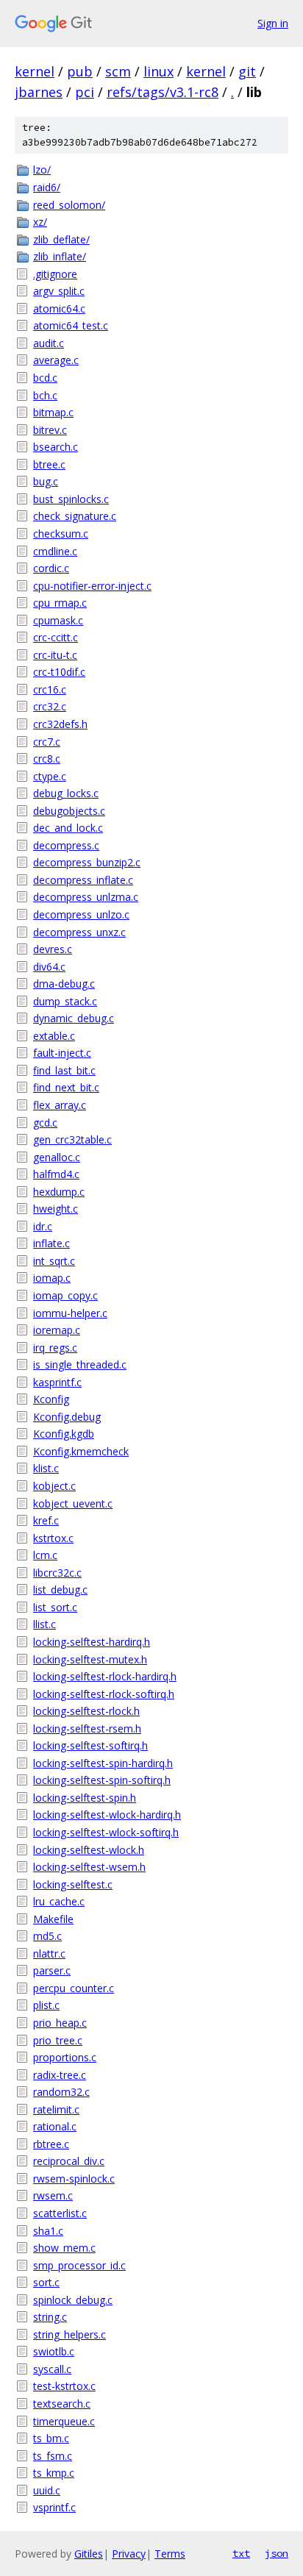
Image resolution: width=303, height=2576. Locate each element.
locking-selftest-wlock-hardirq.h (107, 1815)
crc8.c (47, 759)
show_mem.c (64, 2248)
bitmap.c (53, 412)
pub (80, 71)
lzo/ (42, 170)
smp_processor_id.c (79, 2265)
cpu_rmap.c (60, 603)
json (277, 2553)
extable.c (54, 1036)
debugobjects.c (69, 811)
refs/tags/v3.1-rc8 (163, 92)
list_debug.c (60, 1590)
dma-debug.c (64, 984)
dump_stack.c (65, 1001)
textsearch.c (62, 2404)
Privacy (129, 2554)
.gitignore (55, 274)
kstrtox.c (53, 1538)
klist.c (46, 1468)
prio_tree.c (58, 2040)
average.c (56, 360)
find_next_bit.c (66, 1087)
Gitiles (89, 2554)
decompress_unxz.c (79, 932)
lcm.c (45, 1555)
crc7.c (47, 742)
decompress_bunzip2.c (87, 862)
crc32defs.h (60, 724)
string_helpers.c (69, 2334)
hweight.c (56, 1209)
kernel (35, 71)
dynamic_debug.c (74, 1018)
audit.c (49, 343)
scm (118, 71)
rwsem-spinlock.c (74, 2179)
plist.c (46, 2005)
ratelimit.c (56, 2109)
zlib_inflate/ (60, 256)
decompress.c (66, 845)
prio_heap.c (60, 2023)
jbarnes (39, 92)
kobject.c (54, 1486)
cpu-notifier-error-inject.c (92, 586)
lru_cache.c (59, 1901)
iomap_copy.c (65, 1295)
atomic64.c (59, 308)
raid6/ (47, 187)
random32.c (61, 2092)
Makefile (53, 1919)
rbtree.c (51, 2144)
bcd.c (45, 378)
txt (241, 2553)
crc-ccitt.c (56, 637)
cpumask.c (58, 620)
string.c (50, 2317)
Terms (170, 2554)
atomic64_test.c (71, 325)
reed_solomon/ (69, 205)
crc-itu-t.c (55, 655)
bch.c (45, 395)
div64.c (49, 967)
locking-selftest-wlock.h (89, 1850)
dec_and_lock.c (68, 828)
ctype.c (50, 776)
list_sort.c (55, 1607)
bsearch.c (56, 447)
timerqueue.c (64, 2421)
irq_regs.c (55, 1348)
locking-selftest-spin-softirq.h (102, 1780)
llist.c (44, 1624)
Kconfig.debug (67, 1417)
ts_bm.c (51, 2438)
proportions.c (65, 2057)
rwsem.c (53, 2195)
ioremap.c (57, 1330)
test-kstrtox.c (64, 2386)
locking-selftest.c (73, 1884)
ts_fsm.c (53, 2456)
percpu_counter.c (74, 1988)
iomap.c (52, 1278)
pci (85, 92)
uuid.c (47, 2490)
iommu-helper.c (70, 1313)
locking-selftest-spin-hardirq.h (103, 1763)
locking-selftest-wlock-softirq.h (106, 1832)
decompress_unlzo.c (81, 914)
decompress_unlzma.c (86, 897)
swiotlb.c (54, 2351)
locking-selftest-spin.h (85, 1798)
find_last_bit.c (64, 1070)
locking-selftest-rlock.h (86, 1711)
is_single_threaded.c (80, 1364)
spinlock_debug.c (73, 2300)
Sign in (273, 23)
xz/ (40, 222)
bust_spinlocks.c (71, 499)
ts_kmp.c (54, 2473)
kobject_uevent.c (73, 1503)
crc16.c (50, 689)
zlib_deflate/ (61, 239)
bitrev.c (50, 430)
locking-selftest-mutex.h (90, 1659)
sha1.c (48, 2231)
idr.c (43, 1226)
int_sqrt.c (54, 1261)
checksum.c (61, 534)
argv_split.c (59, 291)
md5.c (47, 1936)
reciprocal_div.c (69, 2161)
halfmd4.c (56, 1174)
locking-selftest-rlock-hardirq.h (105, 1676)
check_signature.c (75, 516)
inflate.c (51, 1243)
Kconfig (51, 1399)
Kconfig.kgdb (64, 1434)
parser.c (52, 1970)
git (247, 71)
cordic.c (51, 568)
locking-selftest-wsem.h (89, 1867)
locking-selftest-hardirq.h (92, 1642)
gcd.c (45, 1123)
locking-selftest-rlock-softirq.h (104, 1694)
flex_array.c (60, 1105)
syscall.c (52, 2369)
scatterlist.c (60, 2213)
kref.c (46, 1520)
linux (158, 71)
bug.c (46, 481)
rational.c (55, 2126)
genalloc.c (57, 1157)
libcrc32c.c (57, 1573)
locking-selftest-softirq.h (90, 1745)
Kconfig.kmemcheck (81, 1451)
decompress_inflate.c (83, 880)
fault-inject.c (62, 1053)
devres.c (53, 949)
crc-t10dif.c (59, 672)
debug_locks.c (66, 793)
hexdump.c (59, 1192)
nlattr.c (49, 1954)
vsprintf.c (54, 2507)
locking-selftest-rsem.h (87, 1728)
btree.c (49, 464)
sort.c (46, 2282)
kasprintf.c (57, 1382)
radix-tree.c (60, 2075)
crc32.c (50, 706)
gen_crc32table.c (72, 1139)
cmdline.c (55, 551)
